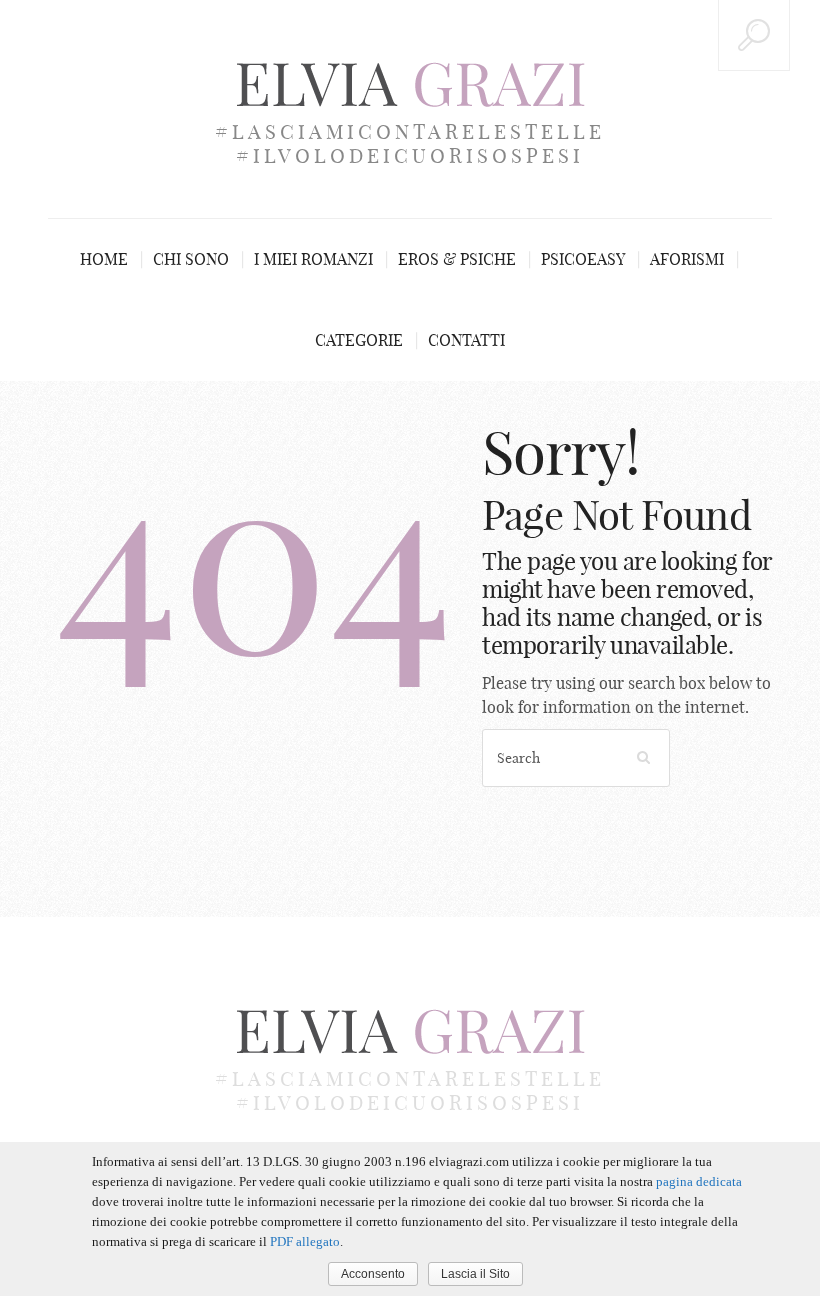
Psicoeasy (583, 259)
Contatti (466, 340)
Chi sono (191, 259)
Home (104, 259)
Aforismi (687, 259)
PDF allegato (305, 1241)
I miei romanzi (313, 259)
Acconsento (373, 1274)
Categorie (359, 340)
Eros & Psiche (457, 259)
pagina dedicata (699, 1181)
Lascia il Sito (475, 1274)
